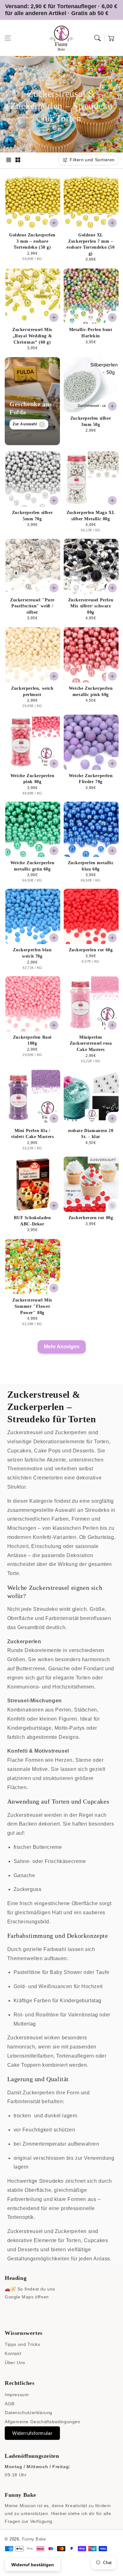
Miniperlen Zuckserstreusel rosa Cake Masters (91, 1043)
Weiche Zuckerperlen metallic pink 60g (91, 691)
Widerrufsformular (32, 2433)
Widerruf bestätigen (33, 2565)
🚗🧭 (10, 2289)
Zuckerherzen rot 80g (91, 1218)
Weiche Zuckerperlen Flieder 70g (91, 779)
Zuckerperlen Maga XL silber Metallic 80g (91, 516)
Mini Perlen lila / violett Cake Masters (32, 1134)
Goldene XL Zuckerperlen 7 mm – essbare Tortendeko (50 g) (91, 244)
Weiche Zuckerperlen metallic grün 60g (32, 866)
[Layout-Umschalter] (9, 160)
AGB (10, 2404)
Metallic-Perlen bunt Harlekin (91, 333)
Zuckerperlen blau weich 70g (32, 953)
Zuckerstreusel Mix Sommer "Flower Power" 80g (32, 1306)
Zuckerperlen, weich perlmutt (32, 691)
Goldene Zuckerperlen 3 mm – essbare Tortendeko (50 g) (32, 241)
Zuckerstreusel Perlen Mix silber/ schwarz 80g (91, 606)
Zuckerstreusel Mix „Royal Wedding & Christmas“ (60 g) (32, 336)
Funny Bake (34, 2539)
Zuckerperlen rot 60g (91, 950)
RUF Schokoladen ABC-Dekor (32, 1221)
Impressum (17, 2395)
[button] (8, 38)
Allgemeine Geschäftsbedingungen (43, 2422)
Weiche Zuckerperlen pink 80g (32, 779)
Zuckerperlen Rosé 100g (32, 1040)
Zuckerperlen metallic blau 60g (91, 866)
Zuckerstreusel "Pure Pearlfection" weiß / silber (32, 606)
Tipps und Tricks (23, 2344)
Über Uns (15, 2363)
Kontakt (13, 2353)
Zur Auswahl (25, 424)
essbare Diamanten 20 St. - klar (91, 1134)
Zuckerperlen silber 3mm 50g (91, 421)
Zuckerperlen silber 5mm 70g (32, 516)
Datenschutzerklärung (29, 2413)
